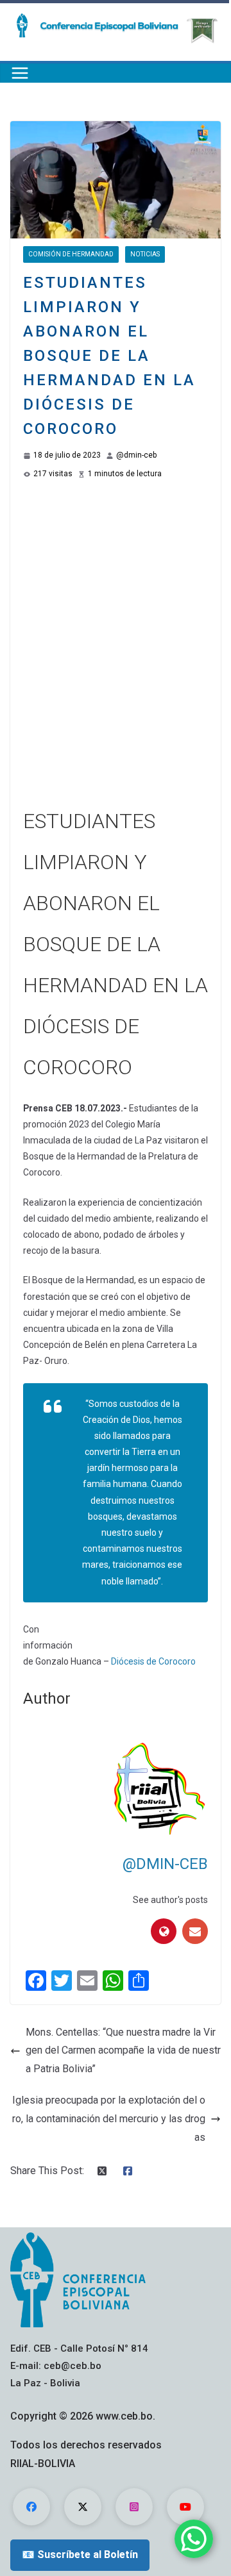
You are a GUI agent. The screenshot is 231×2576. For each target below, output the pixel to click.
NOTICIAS (145, 254)
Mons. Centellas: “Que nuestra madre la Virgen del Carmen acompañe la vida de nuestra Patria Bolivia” (123, 2051)
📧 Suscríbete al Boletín (80, 2555)
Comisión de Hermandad (71, 254)
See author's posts (170, 1900)
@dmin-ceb (136, 455)
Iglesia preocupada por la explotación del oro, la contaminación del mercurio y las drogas (109, 2119)
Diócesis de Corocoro (153, 1661)
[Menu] (20, 73)
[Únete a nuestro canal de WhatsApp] (194, 2539)
